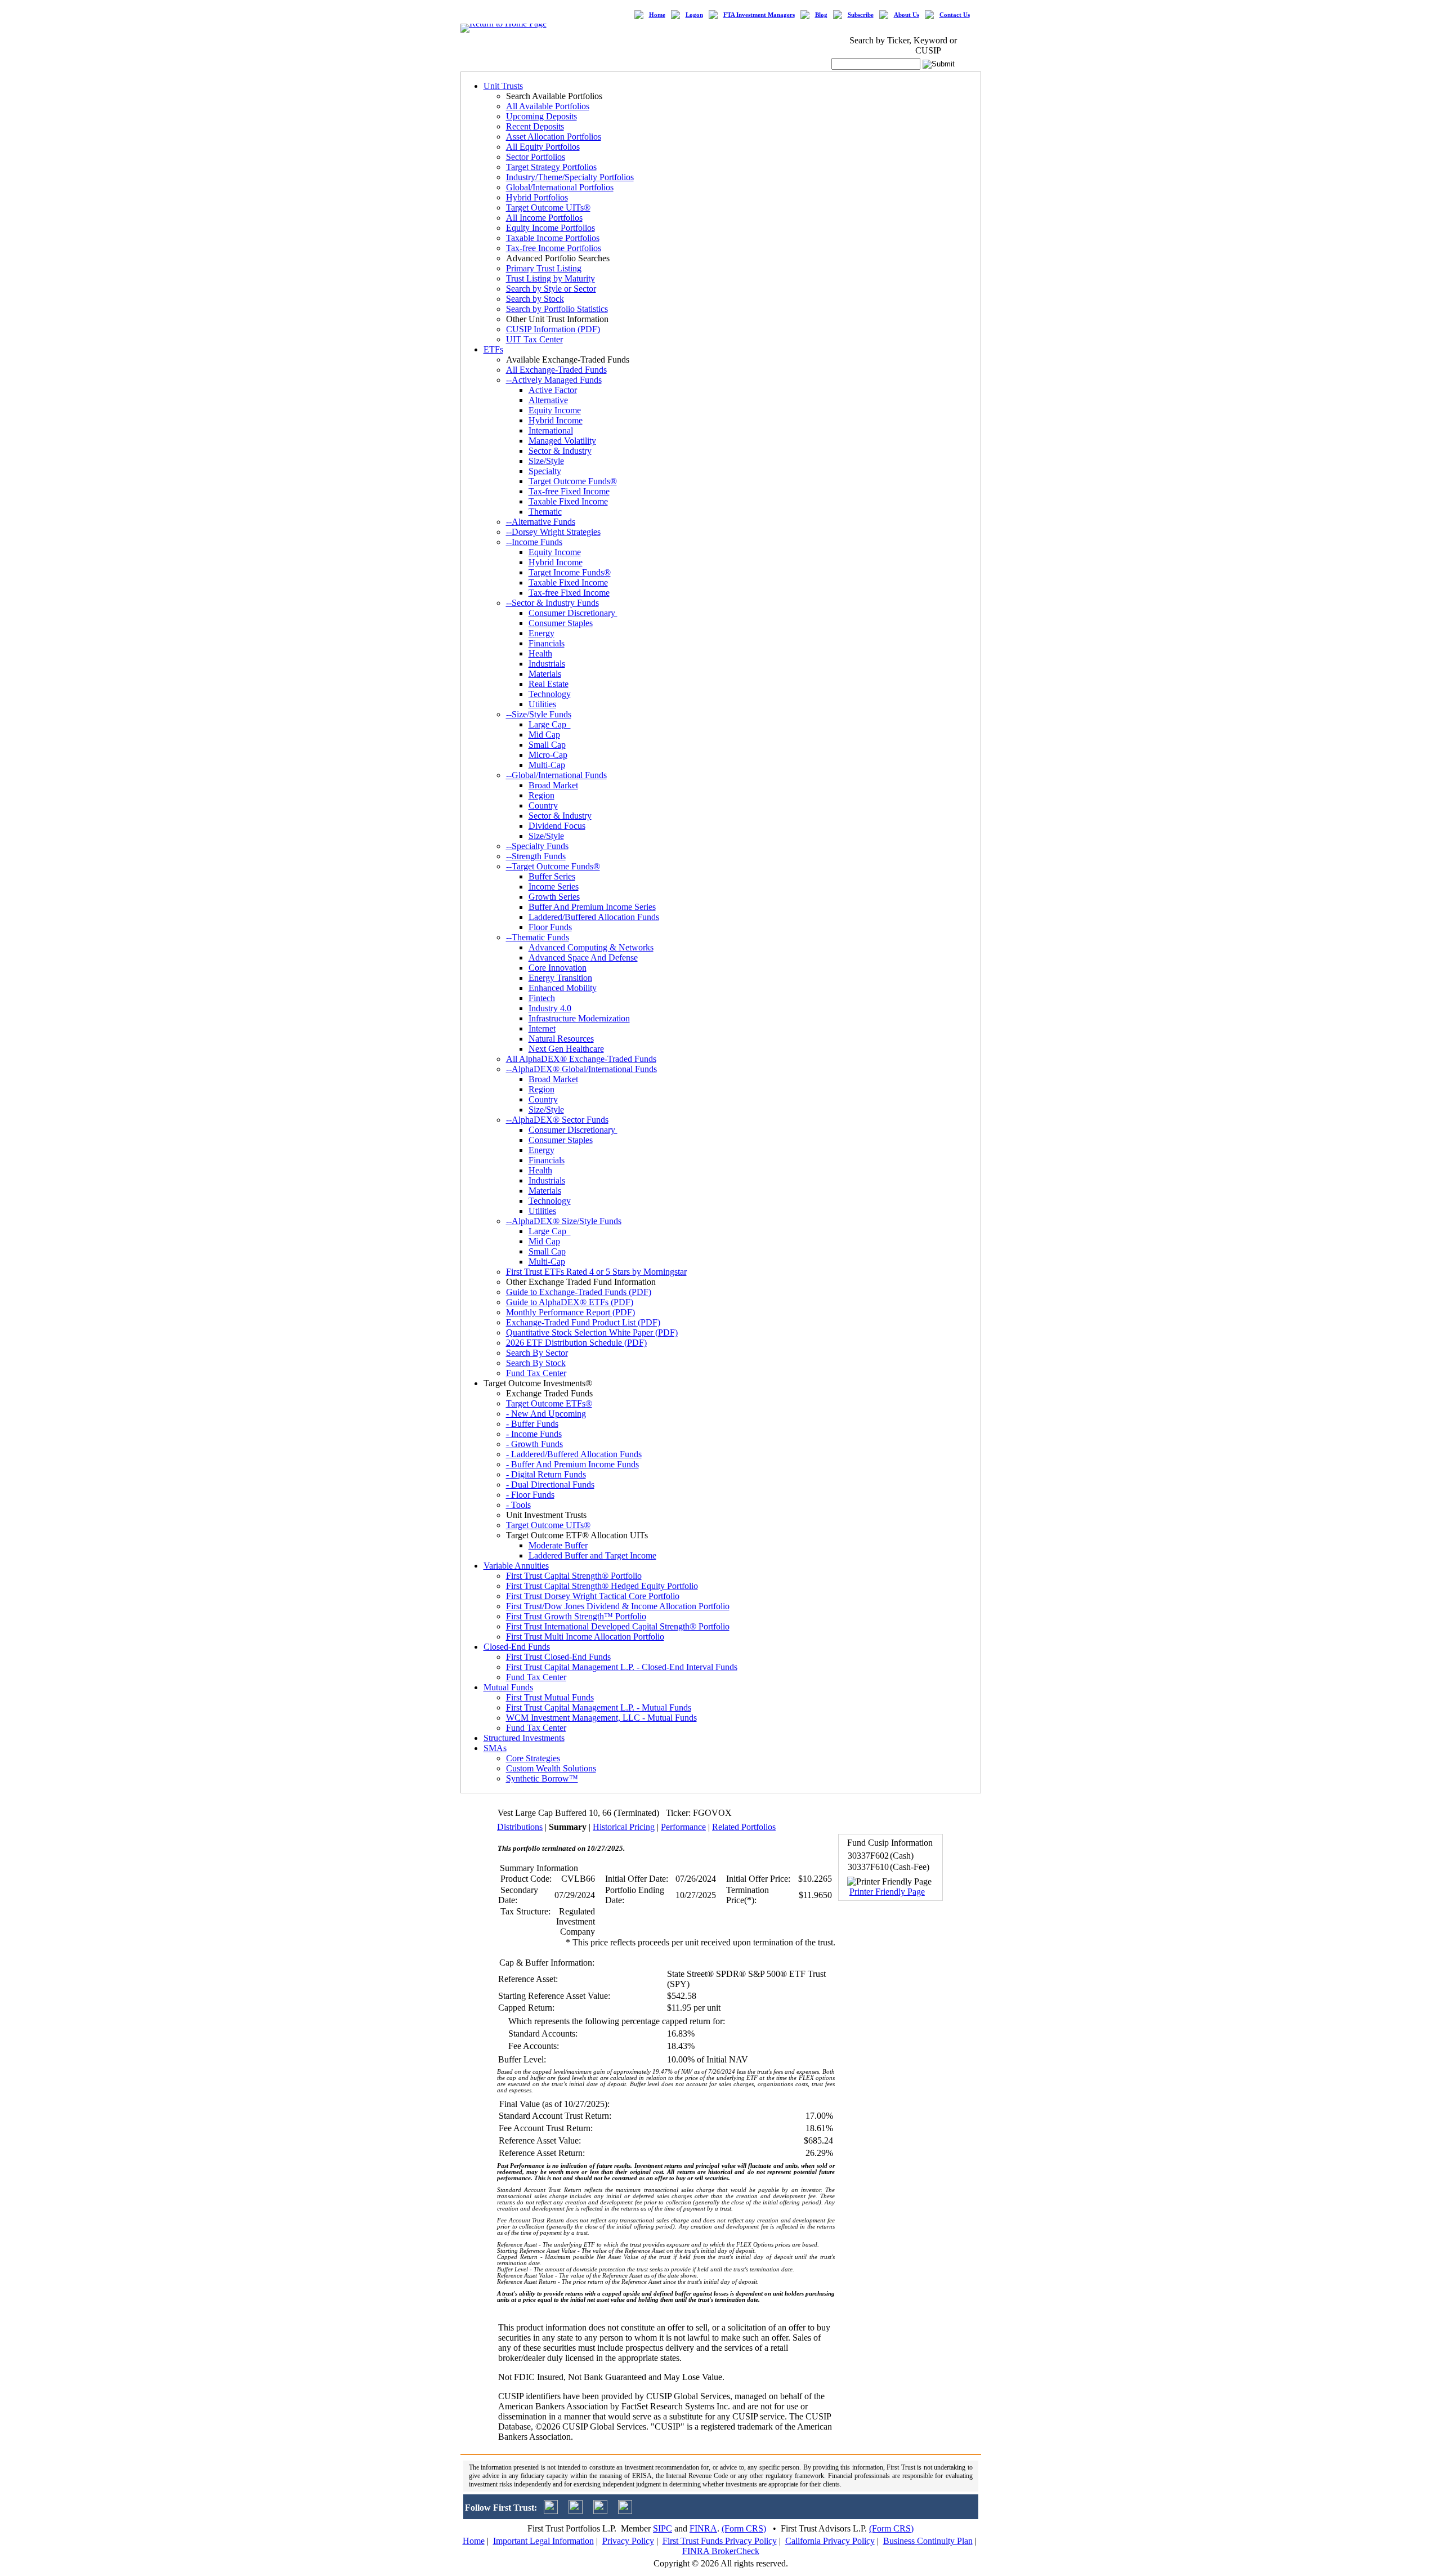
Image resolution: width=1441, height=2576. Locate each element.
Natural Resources (561, 1039)
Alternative (548, 400)
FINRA (703, 2528)
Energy (542, 633)
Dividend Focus (557, 826)
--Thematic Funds (538, 937)
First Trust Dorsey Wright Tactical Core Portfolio (593, 1596)
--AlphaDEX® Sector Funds (557, 1120)
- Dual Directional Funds (550, 1485)
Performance (683, 1827)
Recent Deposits (535, 126)
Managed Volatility (562, 441)
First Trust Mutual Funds (550, 1697)
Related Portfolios (744, 1827)
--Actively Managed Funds (554, 380)
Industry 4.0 (550, 1008)
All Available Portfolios (548, 106)
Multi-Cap (547, 765)
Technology (550, 694)
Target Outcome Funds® (573, 481)
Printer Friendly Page (887, 1892)
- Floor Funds (530, 1495)
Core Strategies (533, 1758)
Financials (547, 643)
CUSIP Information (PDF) (553, 329)
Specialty (545, 471)
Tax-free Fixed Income (569, 491)
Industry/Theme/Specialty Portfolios (570, 177)
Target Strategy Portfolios (551, 167)
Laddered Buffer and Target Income (592, 1555)
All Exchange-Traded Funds (556, 370)
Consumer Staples (561, 623)
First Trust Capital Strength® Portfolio (574, 1576)
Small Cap (547, 745)
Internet (542, 1028)
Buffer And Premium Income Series (592, 907)
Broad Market (553, 785)
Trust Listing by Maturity (551, 278)
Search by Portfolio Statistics (557, 309)
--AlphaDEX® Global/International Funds (581, 1069)
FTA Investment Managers (759, 15)
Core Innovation (558, 968)
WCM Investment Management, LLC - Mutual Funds (601, 1718)
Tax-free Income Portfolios (554, 248)
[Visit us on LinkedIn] (576, 2511)
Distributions (520, 1827)
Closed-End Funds (517, 1647)
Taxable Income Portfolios (553, 238)
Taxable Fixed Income (568, 501)
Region (542, 795)
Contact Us (955, 15)
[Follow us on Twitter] (551, 2511)
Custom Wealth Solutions (551, 1768)
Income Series (554, 887)
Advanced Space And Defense (583, 957)
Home (657, 15)
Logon (694, 15)
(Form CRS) (744, 2528)
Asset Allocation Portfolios (554, 137)
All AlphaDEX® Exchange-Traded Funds (581, 1059)
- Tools (518, 1505)
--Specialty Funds (537, 846)
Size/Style (546, 461)
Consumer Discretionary (573, 613)
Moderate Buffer (558, 1545)
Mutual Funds (508, 1687)
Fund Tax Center (536, 1373)
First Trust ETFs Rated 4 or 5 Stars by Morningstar (596, 1272)
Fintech (542, 998)
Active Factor (553, 390)
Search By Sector (537, 1353)
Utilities (542, 704)
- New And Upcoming (546, 1414)
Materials (545, 674)
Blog (821, 15)
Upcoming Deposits (542, 116)
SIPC (663, 2528)
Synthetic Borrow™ (542, 1778)
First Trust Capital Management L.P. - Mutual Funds (599, 1707)
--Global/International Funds (556, 775)
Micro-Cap (548, 755)
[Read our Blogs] (625, 2511)
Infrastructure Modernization (579, 1018)
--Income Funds (534, 542)
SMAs (495, 1748)
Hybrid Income (556, 420)
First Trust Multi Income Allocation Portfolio (585, 1637)
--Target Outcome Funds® (553, 866)
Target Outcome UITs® (548, 207)
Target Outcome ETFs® (549, 1403)
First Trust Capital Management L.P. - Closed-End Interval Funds (622, 1667)
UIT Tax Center (534, 339)
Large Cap (550, 724)
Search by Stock (535, 299)
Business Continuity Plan (928, 2541)
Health (540, 653)
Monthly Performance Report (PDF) (570, 1312)
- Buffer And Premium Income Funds (572, 1464)
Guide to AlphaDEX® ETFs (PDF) (570, 1302)
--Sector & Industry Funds (552, 603)
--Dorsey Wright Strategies (553, 532)
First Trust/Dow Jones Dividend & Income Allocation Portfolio (618, 1606)
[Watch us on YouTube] (600, 2511)
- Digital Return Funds (546, 1474)
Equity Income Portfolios (551, 228)
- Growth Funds (534, 1444)
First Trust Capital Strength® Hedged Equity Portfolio (602, 1586)
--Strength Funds (536, 856)
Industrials (547, 664)
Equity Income (555, 410)
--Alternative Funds (541, 522)
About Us (907, 15)
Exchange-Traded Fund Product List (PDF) (583, 1322)
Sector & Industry (560, 451)
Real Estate (549, 684)
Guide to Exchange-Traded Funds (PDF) (579, 1292)
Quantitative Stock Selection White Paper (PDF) (592, 1332)
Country (543, 805)
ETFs (493, 349)
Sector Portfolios (536, 157)
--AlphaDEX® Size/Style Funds (564, 1221)
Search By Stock (536, 1363)
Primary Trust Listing (544, 268)
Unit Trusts (503, 86)
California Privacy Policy (830, 2541)
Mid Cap (544, 735)
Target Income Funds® (570, 572)
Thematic (545, 512)
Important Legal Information (543, 2541)
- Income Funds (534, 1434)
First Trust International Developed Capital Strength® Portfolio (618, 1626)
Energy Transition (560, 978)
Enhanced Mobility (563, 988)
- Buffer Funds (532, 1424)
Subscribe (861, 15)
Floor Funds (550, 927)
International (551, 430)
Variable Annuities (516, 1566)
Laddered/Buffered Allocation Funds (594, 917)
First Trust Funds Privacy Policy (720, 2541)
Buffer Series (552, 876)
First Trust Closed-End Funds (558, 1657)
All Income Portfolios (544, 218)
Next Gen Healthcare (566, 1049)
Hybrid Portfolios (537, 197)
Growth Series (554, 897)
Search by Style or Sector (551, 289)
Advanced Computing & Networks (591, 947)
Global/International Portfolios (560, 187)
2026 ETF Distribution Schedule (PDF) (576, 1343)
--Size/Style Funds (539, 714)
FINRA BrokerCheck (721, 2551)
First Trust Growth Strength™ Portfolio (576, 1616)
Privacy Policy (628, 2541)
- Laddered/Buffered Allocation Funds (574, 1454)
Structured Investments (524, 1738)
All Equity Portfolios (543, 147)
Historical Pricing (624, 1827)
